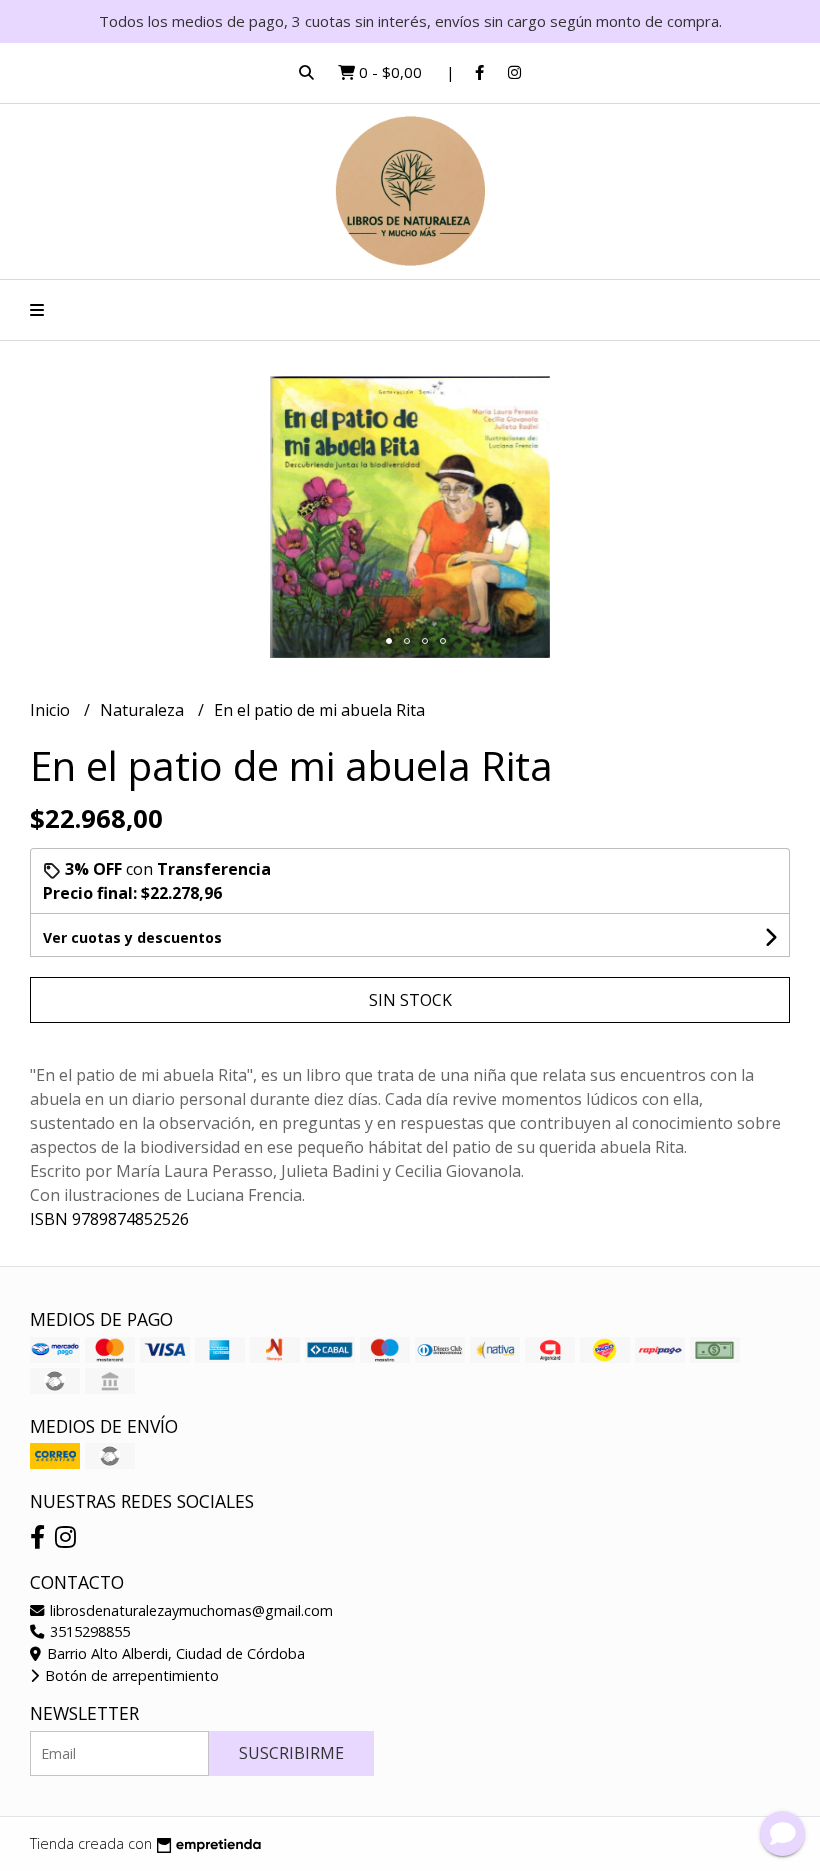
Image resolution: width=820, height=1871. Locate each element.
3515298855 (88, 1631)
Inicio (52, 710)
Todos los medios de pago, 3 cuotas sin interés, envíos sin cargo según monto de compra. (410, 21)
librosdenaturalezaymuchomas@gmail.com (189, 1610)
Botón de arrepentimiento (130, 1675)
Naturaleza (144, 710)
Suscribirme (291, 1753)
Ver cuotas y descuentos (132, 937)
